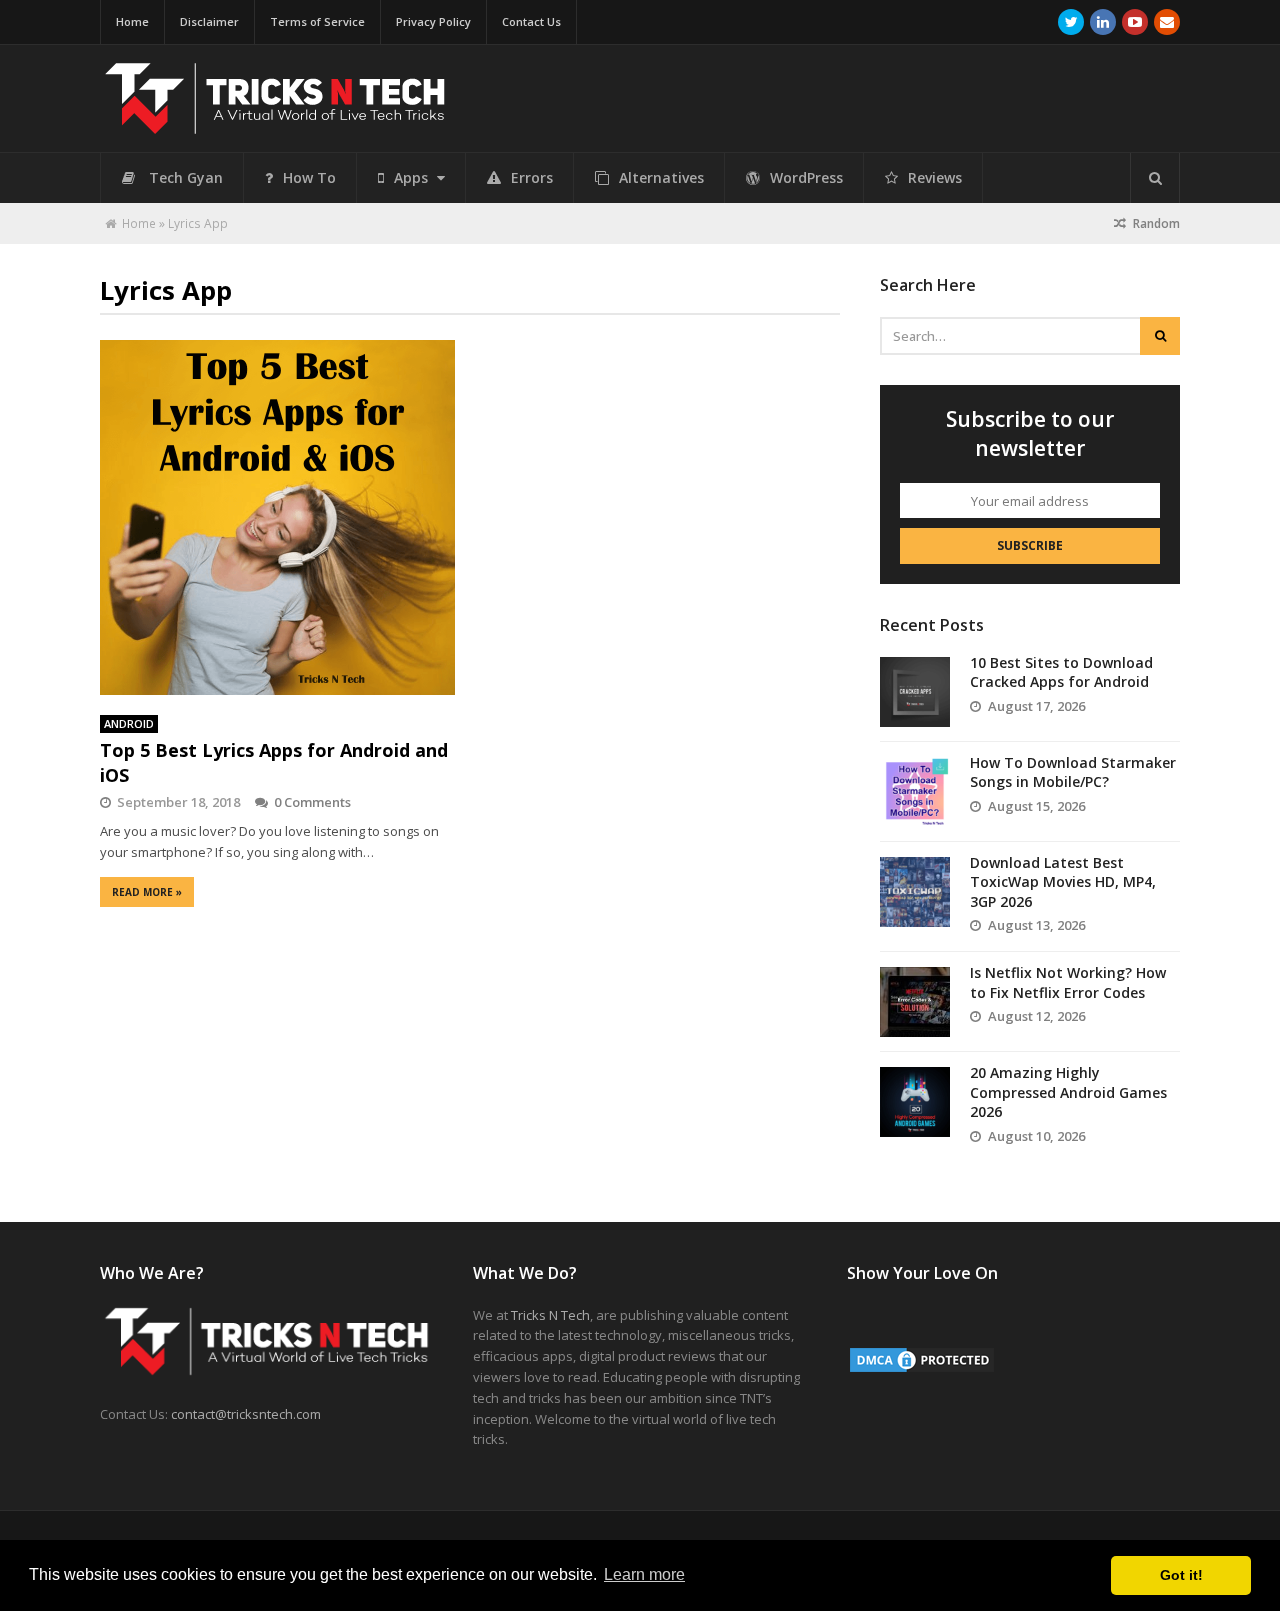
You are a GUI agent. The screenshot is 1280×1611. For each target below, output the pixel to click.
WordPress (806, 177)
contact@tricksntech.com (246, 1414)
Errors (532, 177)
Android (129, 723)
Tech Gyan (186, 177)
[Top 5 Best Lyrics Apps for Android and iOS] (277, 517)
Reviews (935, 177)
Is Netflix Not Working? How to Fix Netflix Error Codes (1068, 982)
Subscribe (1030, 545)
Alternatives (661, 177)
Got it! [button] (1181, 1575)
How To (309, 177)
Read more (147, 892)
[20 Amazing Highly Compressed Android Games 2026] (915, 1102)
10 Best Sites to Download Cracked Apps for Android (1061, 672)
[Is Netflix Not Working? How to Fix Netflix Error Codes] (915, 1002)
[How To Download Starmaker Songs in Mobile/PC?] (915, 792)
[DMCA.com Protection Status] (922, 1370)
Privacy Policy (433, 21)
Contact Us (531, 21)
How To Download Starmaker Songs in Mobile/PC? (1073, 772)
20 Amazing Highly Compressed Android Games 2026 (1068, 1092)
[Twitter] (1071, 22)
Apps (413, 177)
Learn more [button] (644, 1574)
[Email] (1167, 22)
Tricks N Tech (550, 1315)
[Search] (1155, 178)
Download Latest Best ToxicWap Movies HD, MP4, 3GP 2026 (1063, 882)
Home (132, 21)
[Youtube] (1135, 22)
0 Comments (312, 802)
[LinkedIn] (1103, 22)
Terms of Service (317, 21)
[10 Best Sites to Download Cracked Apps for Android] (915, 692)
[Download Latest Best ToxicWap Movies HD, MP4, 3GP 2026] (915, 892)
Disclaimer (209, 21)
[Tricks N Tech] (275, 125)
